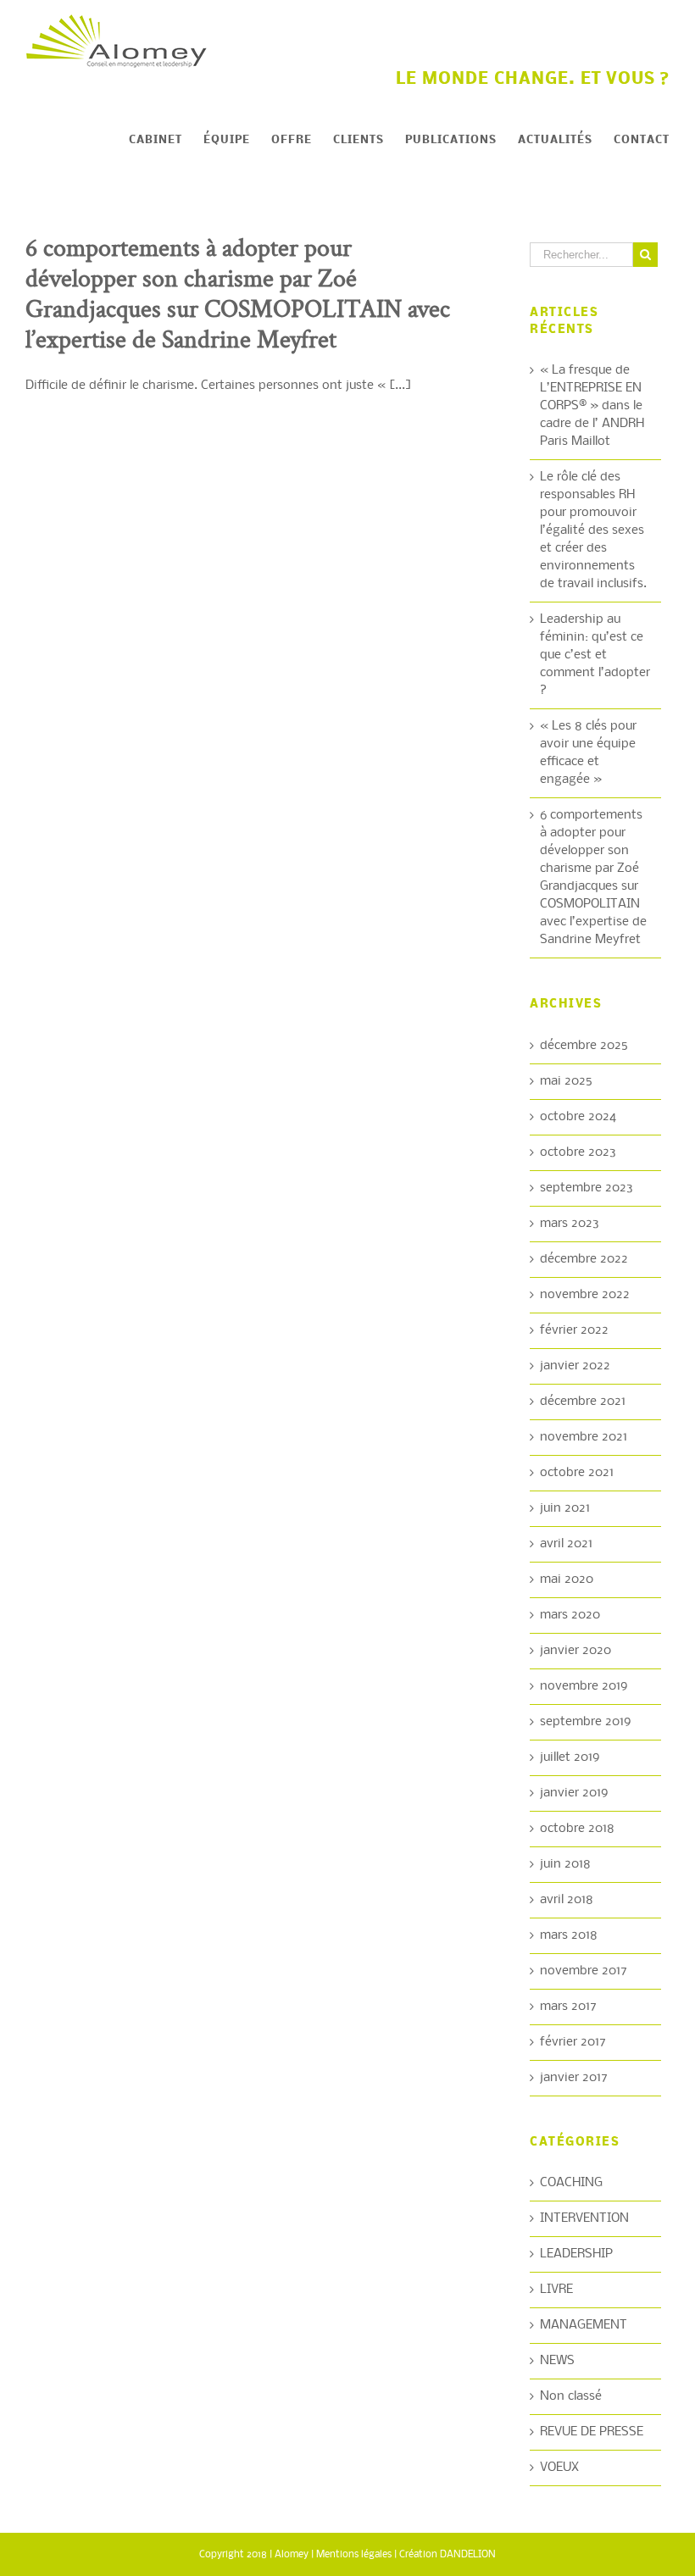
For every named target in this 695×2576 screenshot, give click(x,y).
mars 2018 (569, 1935)
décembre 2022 (584, 1259)
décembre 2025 (584, 1046)
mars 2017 (568, 2007)
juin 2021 (565, 1508)
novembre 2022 (585, 1295)
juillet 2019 (570, 1757)
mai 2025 (566, 1081)
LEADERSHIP (576, 2254)
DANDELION (468, 2555)
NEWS (557, 2361)
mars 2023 (570, 1224)
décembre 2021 (583, 1402)
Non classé (571, 2396)
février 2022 (574, 1330)
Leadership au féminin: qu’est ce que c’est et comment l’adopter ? (595, 655)
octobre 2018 (577, 1829)
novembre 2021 (584, 1437)
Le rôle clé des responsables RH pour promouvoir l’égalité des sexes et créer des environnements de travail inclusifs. (593, 530)
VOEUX (559, 2468)
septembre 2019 (586, 1722)
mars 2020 (570, 1615)
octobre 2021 (577, 1473)
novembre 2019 (584, 1686)
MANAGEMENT (584, 2325)
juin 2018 (565, 1864)
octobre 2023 (578, 1152)
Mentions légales (354, 2555)
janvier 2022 (575, 1366)
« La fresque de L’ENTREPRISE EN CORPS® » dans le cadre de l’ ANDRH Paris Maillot (592, 406)
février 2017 (573, 2042)
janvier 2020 (575, 1651)
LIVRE (556, 2290)
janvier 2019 (574, 1793)
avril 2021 (566, 1544)
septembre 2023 (587, 1188)
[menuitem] (166, 141)
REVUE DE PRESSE (592, 2432)
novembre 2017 (584, 1971)
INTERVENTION (584, 2218)
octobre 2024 (578, 1117)
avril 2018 (567, 1900)
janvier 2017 (574, 2078)
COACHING (571, 2183)
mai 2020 (567, 1579)
